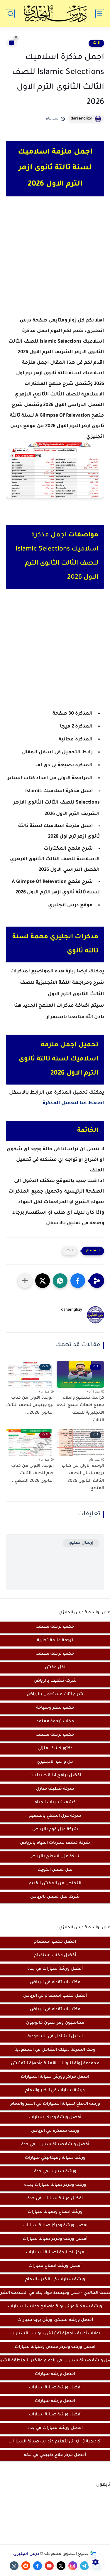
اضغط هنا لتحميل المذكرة (73, 1103)
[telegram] (84, 2566)
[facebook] (38, 2566)
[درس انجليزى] (55, 14)
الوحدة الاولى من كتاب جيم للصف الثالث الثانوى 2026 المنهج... (32, 1474)
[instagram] (73, 2566)
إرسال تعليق (81, 1543)
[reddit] (26, 2566)
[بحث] (10, 14)
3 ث (96, 43)
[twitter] (61, 2566)
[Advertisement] (55, 262)
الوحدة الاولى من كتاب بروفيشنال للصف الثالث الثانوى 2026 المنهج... (83, 1478)
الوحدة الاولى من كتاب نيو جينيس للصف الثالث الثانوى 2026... (30, 1406)
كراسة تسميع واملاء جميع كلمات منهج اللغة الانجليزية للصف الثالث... (80, 1409)
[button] (78, 1281)
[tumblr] (14, 2566)
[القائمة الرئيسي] (100, 14)
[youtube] (49, 2566)
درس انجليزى (26, 2554)
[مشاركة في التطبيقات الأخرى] (25, 1281)
